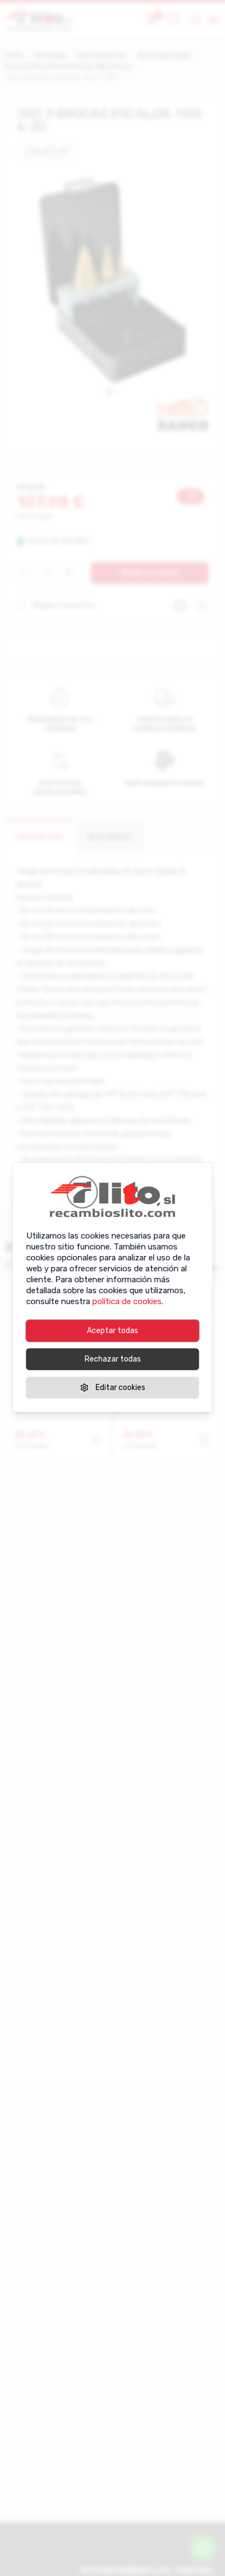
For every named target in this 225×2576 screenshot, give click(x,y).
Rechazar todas (113, 1359)
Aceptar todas (112, 1330)
